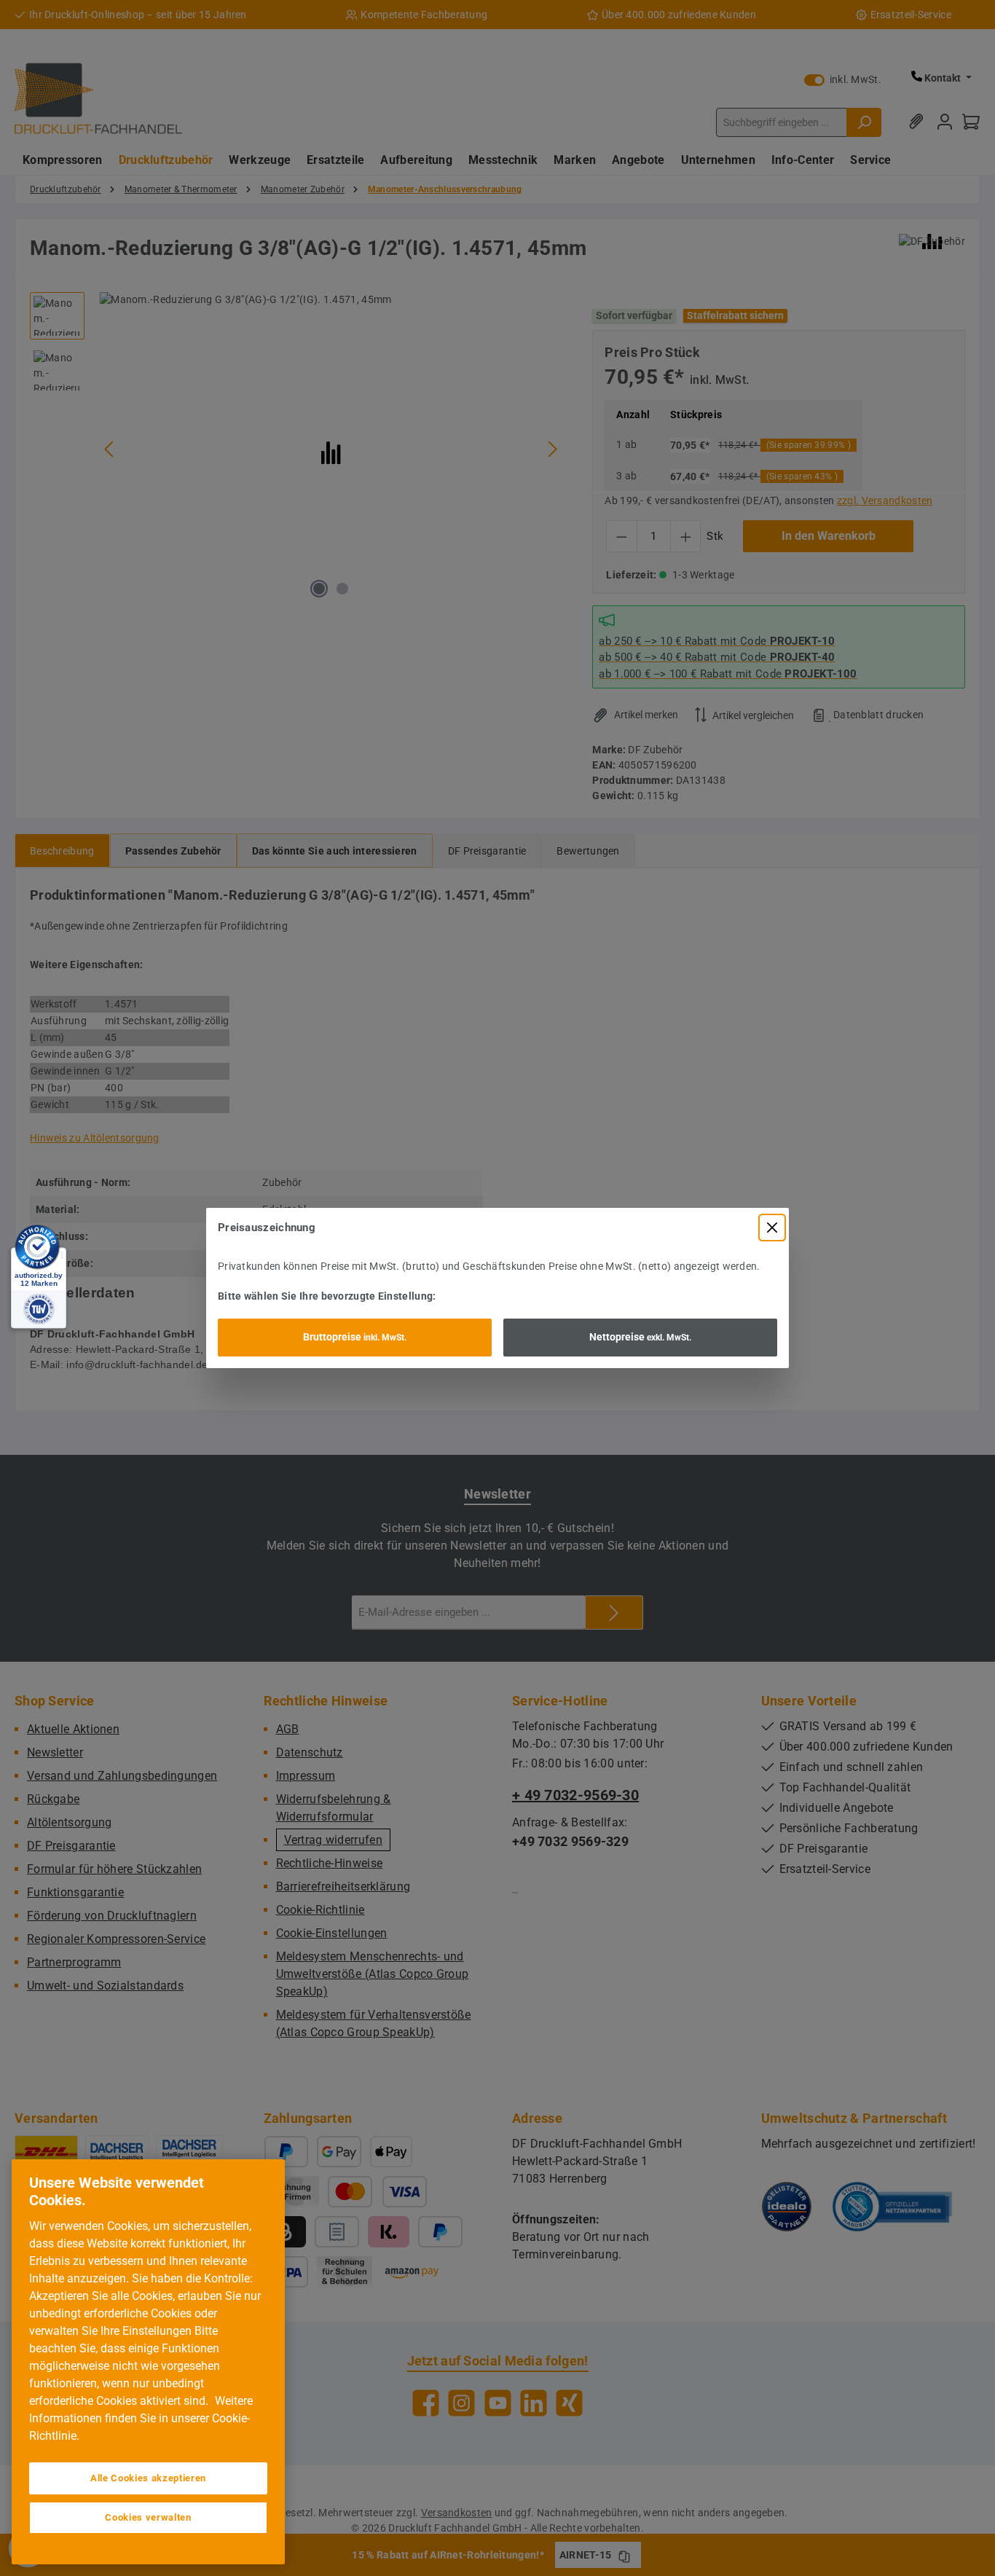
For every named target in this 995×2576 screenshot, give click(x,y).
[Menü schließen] (772, 1228)
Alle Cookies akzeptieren (148, 2478)
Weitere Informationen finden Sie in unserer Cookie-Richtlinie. (141, 2418)
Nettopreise (640, 1337)
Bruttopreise (355, 1337)
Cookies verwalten (148, 2517)
